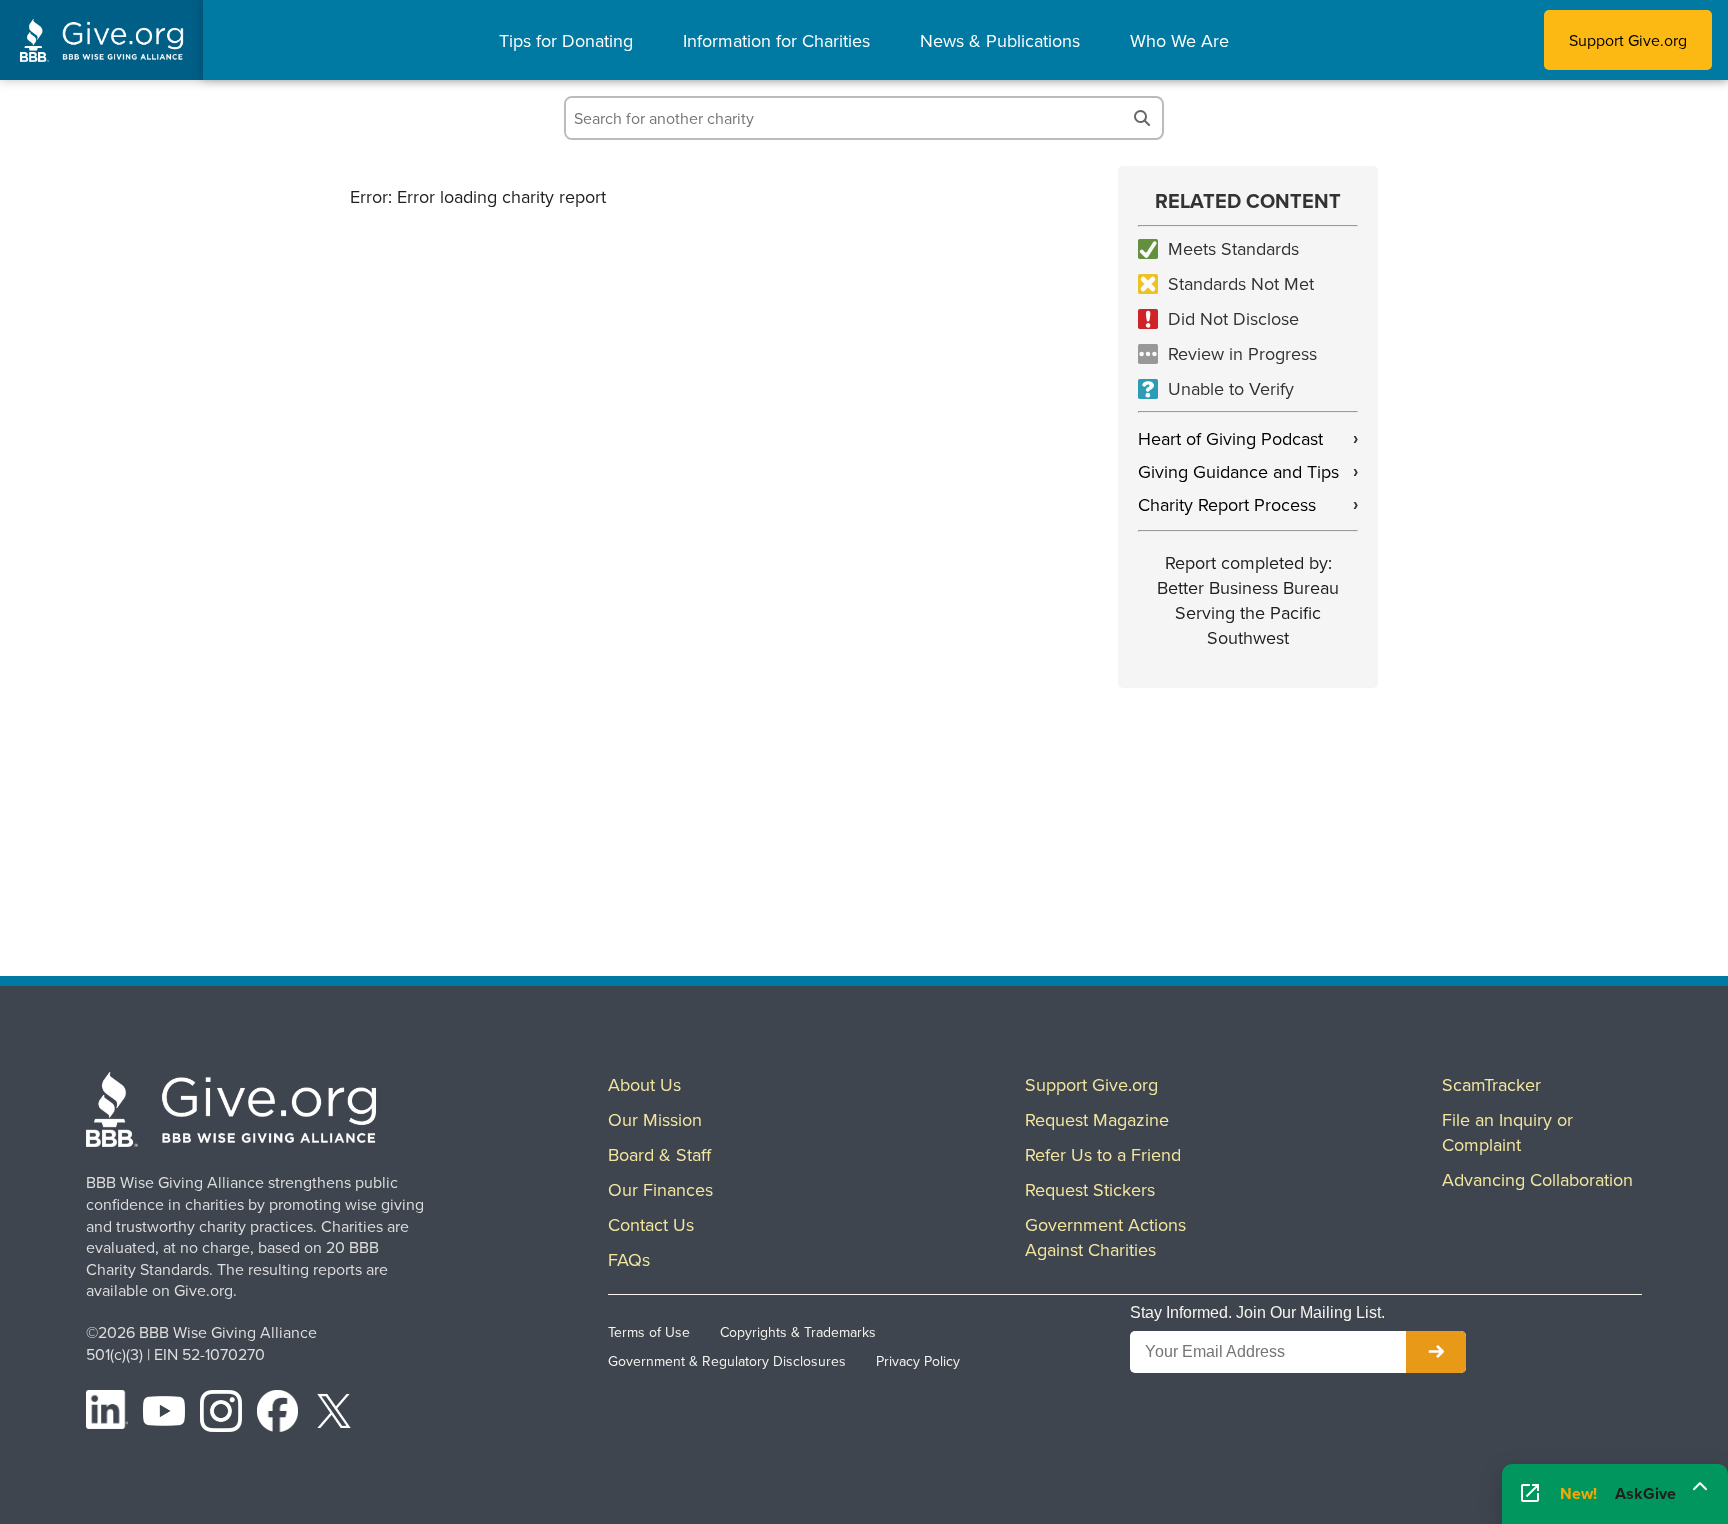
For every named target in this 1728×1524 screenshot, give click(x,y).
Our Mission (655, 1119)
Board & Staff (659, 1154)
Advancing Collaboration (1537, 1179)
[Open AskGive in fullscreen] (1530, 1494)
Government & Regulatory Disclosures (727, 1361)
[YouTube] (164, 1414)
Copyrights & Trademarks (798, 1332)
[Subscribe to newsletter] (1436, 1352)
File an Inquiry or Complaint (1507, 1132)
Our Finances (660, 1189)
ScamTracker (1491, 1084)
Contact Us (651, 1224)
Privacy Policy (918, 1361)
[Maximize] (1700, 1492)
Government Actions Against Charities (1105, 1237)
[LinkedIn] (107, 1414)
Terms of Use (649, 1332)
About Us (644, 1084)
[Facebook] (278, 1414)
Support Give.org (1628, 40)
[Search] (1142, 118)
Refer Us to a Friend (1103, 1154)
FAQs (629, 1259)
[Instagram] (221, 1414)
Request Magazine (1097, 1119)
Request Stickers (1090, 1189)
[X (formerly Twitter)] (334, 1414)
